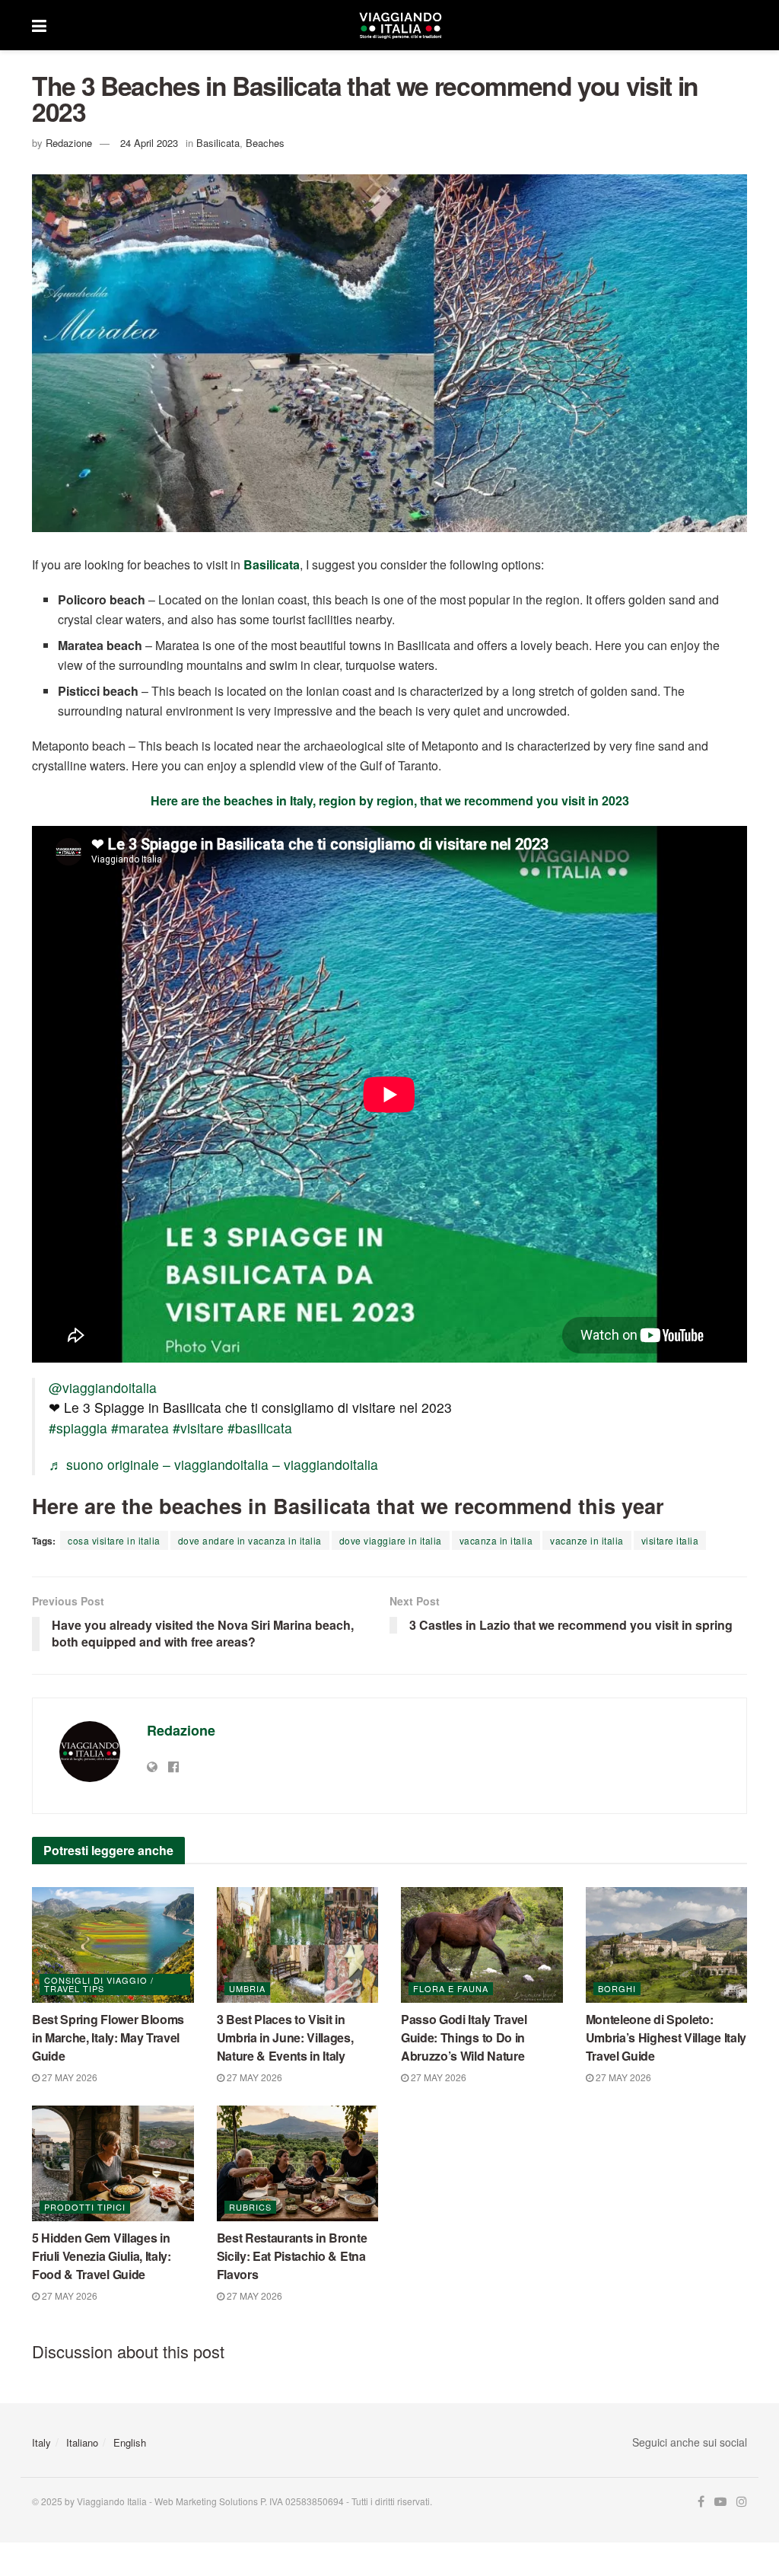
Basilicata (218, 143)
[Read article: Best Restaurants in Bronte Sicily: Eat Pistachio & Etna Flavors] (298, 2163)
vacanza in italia (496, 1540)
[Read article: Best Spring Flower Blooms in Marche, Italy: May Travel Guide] (113, 1945)
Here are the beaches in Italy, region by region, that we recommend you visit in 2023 (390, 800)
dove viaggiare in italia (391, 1540)
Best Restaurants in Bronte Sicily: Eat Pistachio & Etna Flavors (292, 2256)
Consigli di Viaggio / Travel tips (99, 1984)
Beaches (265, 143)
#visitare (198, 1428)
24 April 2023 (149, 143)
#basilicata (260, 1428)
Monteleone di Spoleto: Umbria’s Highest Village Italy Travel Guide (666, 2037)
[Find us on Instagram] (742, 2502)
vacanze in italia (587, 1540)
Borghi (617, 1988)
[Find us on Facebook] (701, 2502)
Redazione (69, 143)
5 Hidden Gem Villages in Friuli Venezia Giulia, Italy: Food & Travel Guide (102, 2256)
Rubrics (250, 2207)
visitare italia (670, 1540)
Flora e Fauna (451, 1988)
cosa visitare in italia (114, 1540)
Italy (41, 2442)
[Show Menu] (39, 25)
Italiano (82, 2442)
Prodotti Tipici (85, 2207)
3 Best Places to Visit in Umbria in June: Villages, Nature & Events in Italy (285, 2037)
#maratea (140, 1428)
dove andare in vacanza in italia (250, 1540)
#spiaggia (78, 1428)
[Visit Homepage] (400, 25)
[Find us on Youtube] (720, 2502)
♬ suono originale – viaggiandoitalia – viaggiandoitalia (213, 1464)
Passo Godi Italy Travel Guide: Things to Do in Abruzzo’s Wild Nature (464, 2037)
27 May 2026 (68, 2077)
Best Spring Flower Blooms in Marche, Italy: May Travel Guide (108, 2037)
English (130, 2442)
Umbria (247, 1988)
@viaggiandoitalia (103, 1387)
